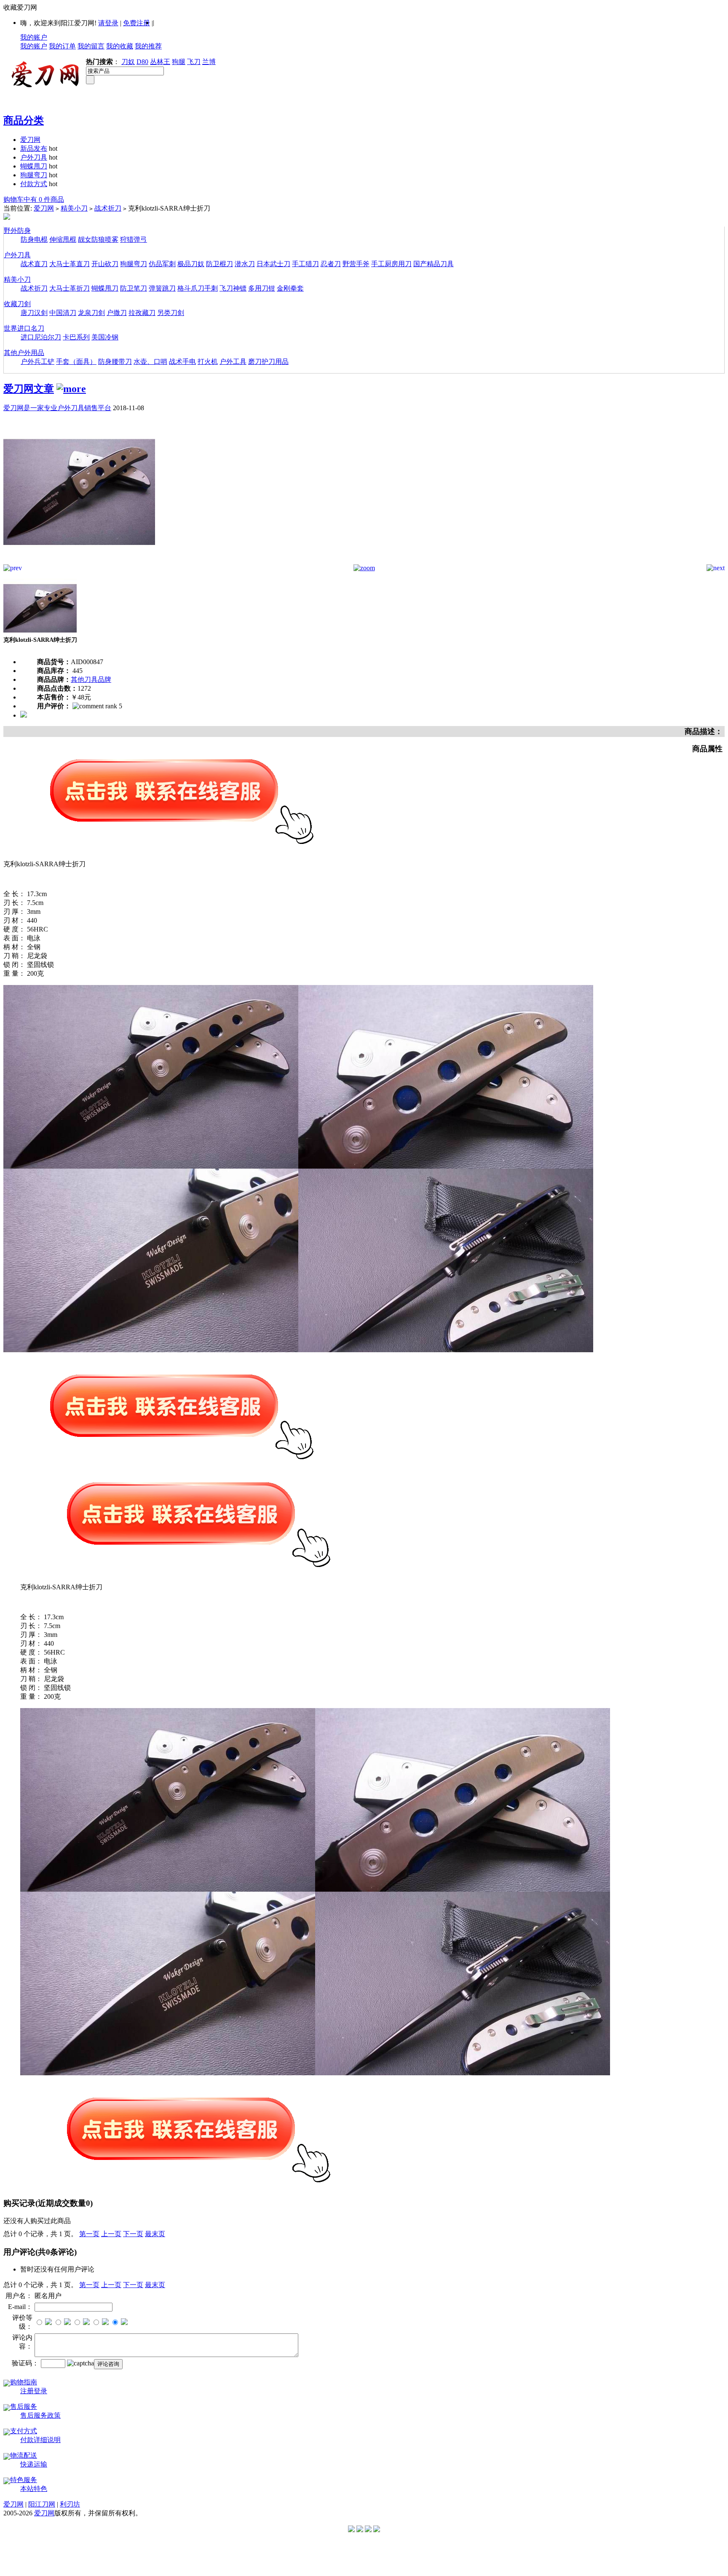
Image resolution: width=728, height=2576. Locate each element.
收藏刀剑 (17, 304)
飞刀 (194, 62)
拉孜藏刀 (142, 313)
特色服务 (24, 2480)
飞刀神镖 (233, 288)
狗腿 (179, 62)
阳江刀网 (42, 2504)
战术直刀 (34, 264)
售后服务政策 (40, 2415)
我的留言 (91, 46)
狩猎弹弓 (134, 239)
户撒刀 (117, 313)
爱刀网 (30, 140)
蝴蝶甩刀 (34, 166)
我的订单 (62, 46)
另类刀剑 (171, 313)
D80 (142, 62)
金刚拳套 (290, 288)
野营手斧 (356, 264)
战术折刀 (108, 208)
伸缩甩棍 (63, 239)
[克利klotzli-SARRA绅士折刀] (79, 562)
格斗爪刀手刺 (198, 288)
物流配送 (24, 2455)
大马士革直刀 (70, 264)
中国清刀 (63, 313)
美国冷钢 (105, 337)
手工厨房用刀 (391, 264)
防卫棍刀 (219, 264)
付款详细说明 (40, 2440)
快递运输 (34, 2464)
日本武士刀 (273, 264)
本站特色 (34, 2489)
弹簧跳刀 (162, 288)
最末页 (155, 2234)
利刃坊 (70, 2504)
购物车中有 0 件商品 (34, 199)
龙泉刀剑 (91, 313)
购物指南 (24, 2382)
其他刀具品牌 (91, 679)
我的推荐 (148, 46)
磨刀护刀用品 (268, 362)
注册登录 (34, 2391)
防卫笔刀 (134, 288)
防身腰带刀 (115, 362)
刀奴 (128, 62)
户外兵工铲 (37, 362)
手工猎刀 (305, 264)
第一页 (89, 2234)
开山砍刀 (105, 264)
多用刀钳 (262, 288)
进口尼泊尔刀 (41, 337)
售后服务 (24, 2406)
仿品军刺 (162, 264)
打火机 (208, 362)
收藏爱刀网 (20, 7)
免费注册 (136, 23)
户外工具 (233, 362)
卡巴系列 (76, 337)
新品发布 (34, 148)
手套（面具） (76, 362)
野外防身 (17, 231)
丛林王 (160, 62)
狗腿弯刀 (34, 175)
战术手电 (182, 362)
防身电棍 (34, 239)
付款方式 (34, 184)
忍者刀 (331, 264)
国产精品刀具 (434, 264)
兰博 (209, 62)
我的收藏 (120, 46)
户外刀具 (34, 157)
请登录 (108, 23)
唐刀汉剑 (34, 313)
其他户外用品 (24, 353)
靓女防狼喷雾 (98, 239)
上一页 (111, 2234)
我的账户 (34, 37)
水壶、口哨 (150, 362)
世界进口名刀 (24, 328)
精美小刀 (74, 208)
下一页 (133, 2234)
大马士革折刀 (70, 288)
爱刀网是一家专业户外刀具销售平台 (57, 408)
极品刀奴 (191, 264)
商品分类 (24, 120)
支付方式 (24, 2431)
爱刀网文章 (29, 389)
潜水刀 (245, 264)
